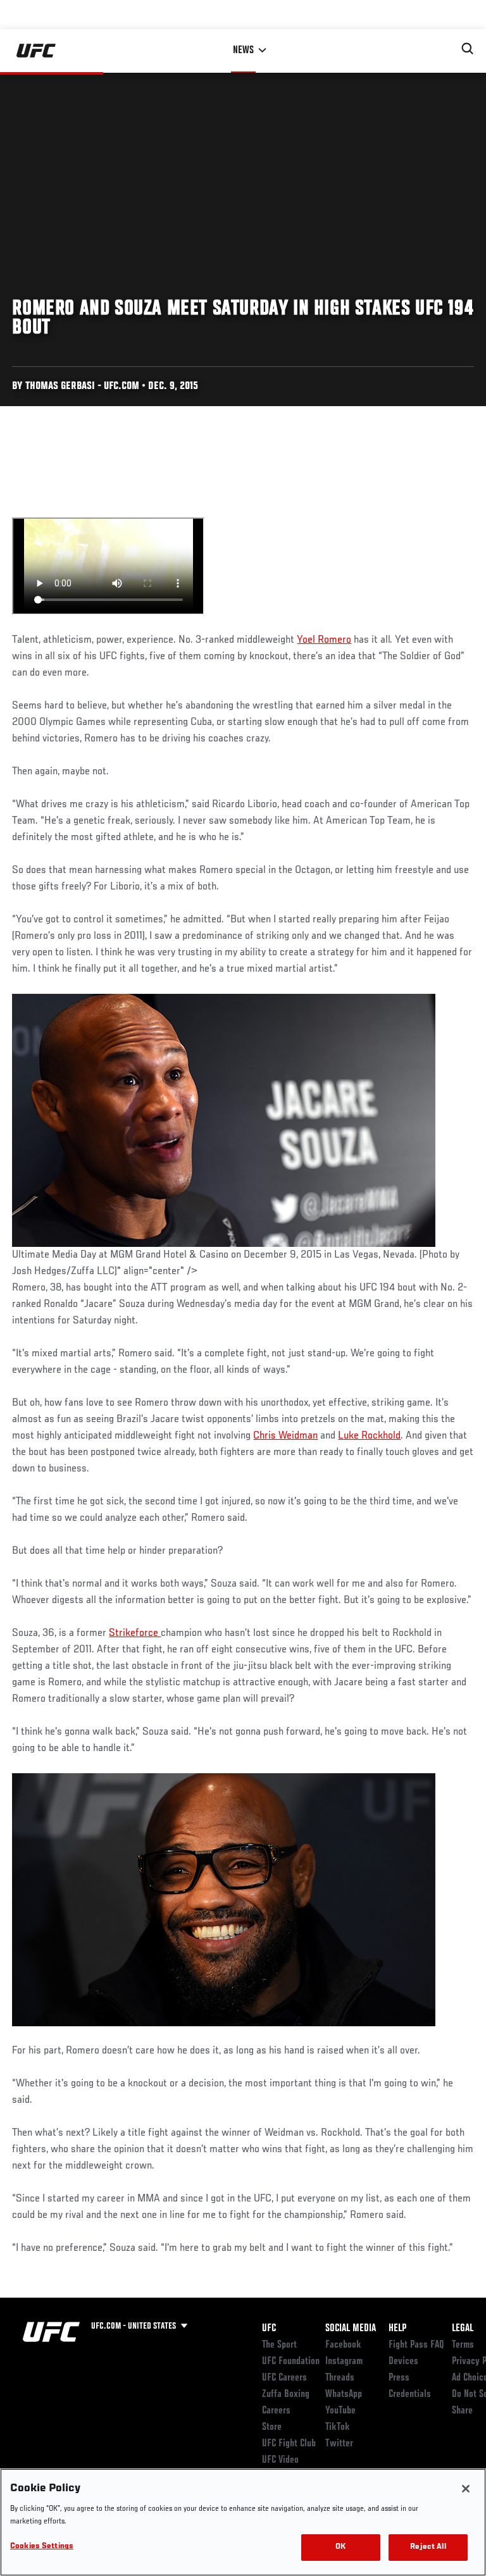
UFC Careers (284, 2378)
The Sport (279, 2345)
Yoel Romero (324, 640)
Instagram (344, 2362)
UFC (269, 2329)
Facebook (343, 2345)
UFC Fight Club (289, 2444)
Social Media (351, 2329)
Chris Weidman (285, 1436)
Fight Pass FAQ (416, 2345)
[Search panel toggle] (468, 49)
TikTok (338, 2427)
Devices (403, 2362)
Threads (340, 2378)
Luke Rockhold (369, 1436)
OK (340, 2547)
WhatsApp (344, 2394)
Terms (463, 2345)
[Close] (466, 2489)
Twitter (339, 2444)
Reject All (428, 2547)
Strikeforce (135, 1633)
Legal (463, 2329)
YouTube (340, 2411)
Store (272, 2427)
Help (397, 2329)
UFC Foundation (291, 2362)
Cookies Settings (42, 2547)
